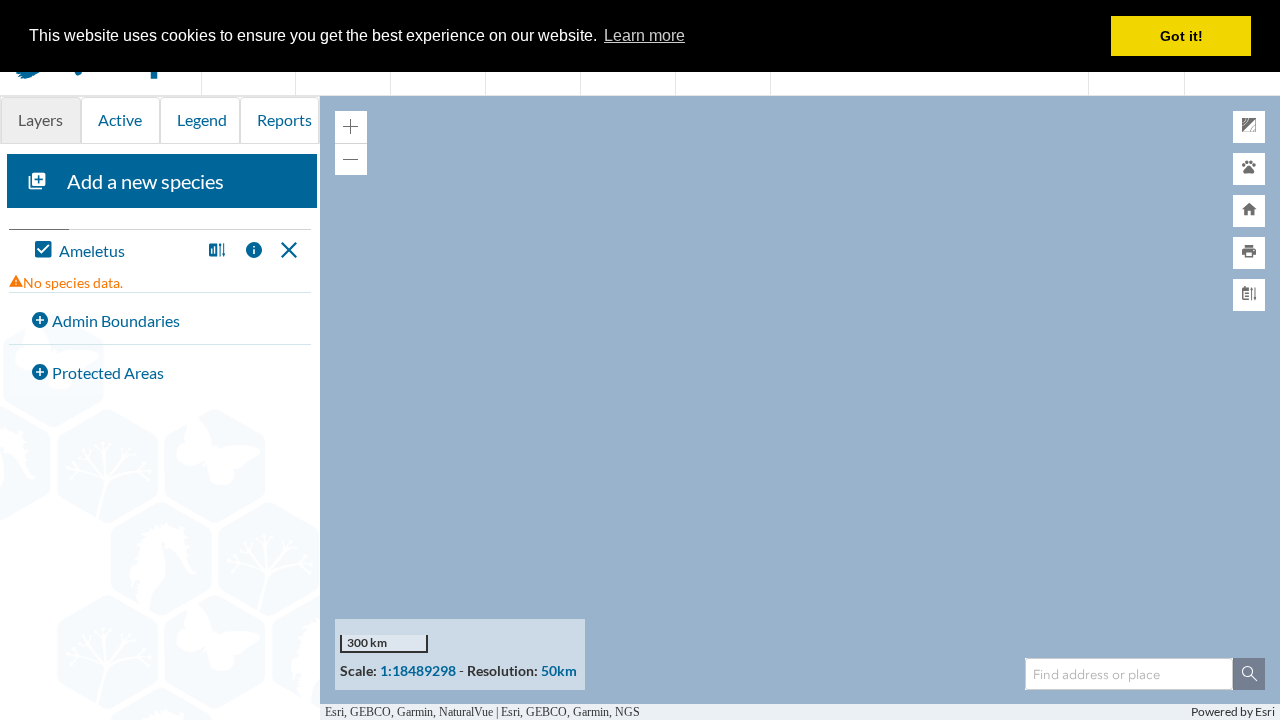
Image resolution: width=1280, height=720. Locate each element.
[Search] (1249, 674)
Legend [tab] (202, 119)
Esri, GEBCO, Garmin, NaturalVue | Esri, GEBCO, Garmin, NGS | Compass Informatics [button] (540, 711)
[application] (800, 408)
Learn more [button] (644, 35)
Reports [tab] (284, 119)
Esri (1265, 711)
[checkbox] (113, 251)
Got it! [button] (1181, 36)
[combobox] (1129, 674)
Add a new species (145, 181)
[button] (214, 251)
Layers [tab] (40, 119)
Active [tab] (120, 119)
